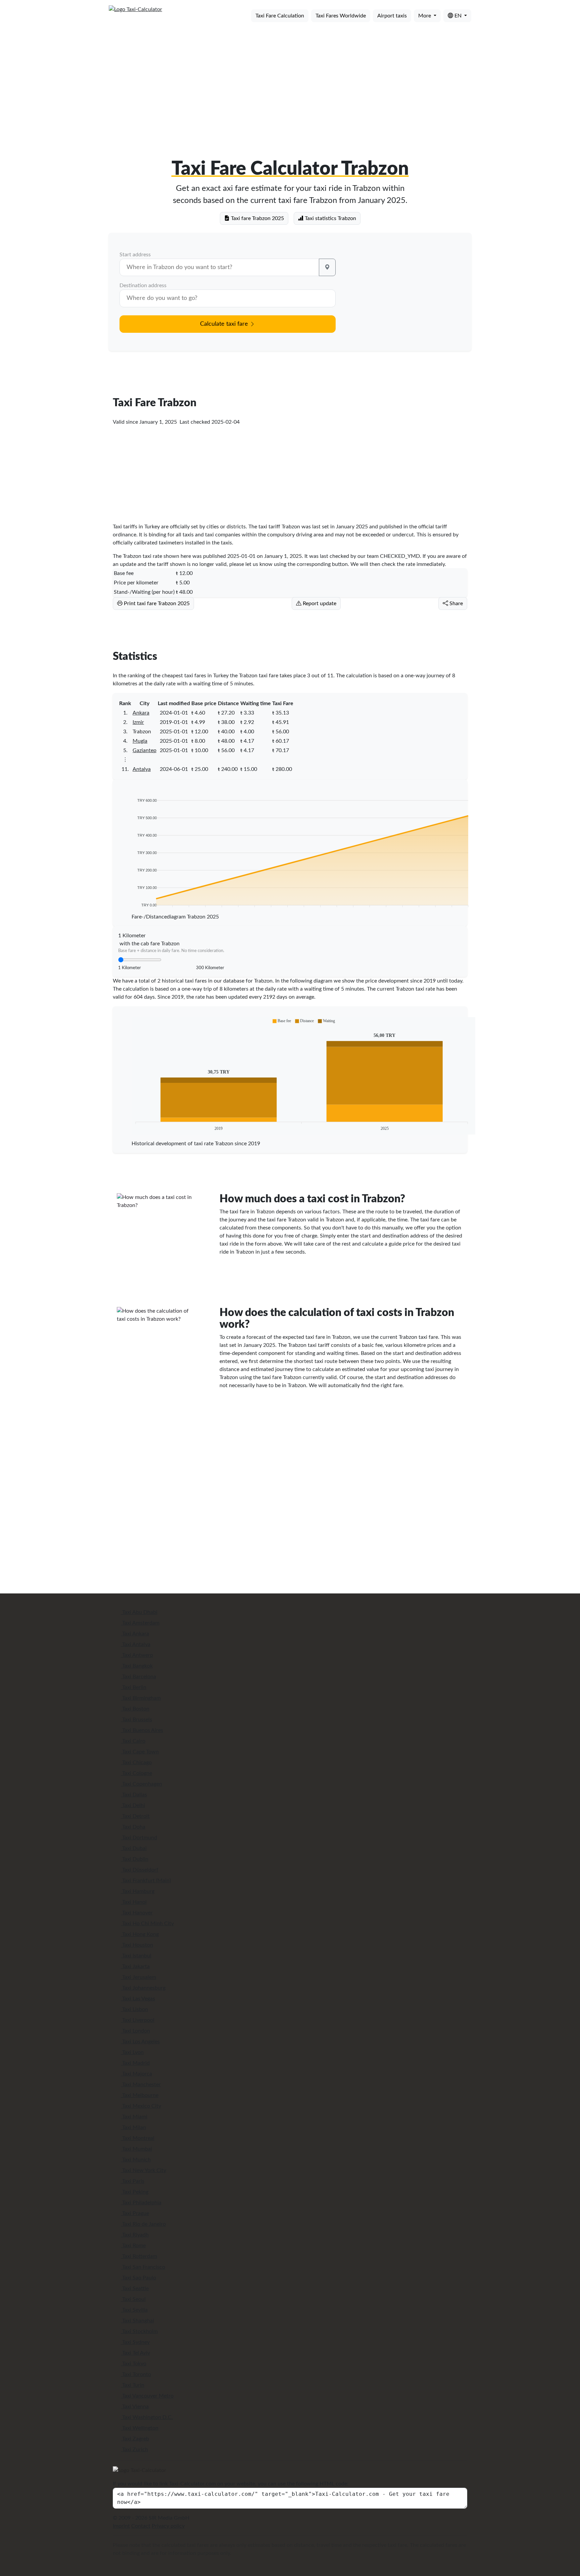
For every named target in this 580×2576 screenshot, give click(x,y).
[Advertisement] (290, 80)
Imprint (121, 2526)
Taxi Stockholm (139, 2331)
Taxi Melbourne (140, 2095)
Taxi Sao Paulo (138, 2278)
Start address (135, 255)
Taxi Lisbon (134, 2009)
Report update (319, 603)
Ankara (141, 713)
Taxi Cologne (136, 1773)
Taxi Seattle (135, 2289)
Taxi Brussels (136, 1720)
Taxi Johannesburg (143, 1988)
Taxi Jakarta (135, 1966)
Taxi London (135, 2031)
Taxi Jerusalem (138, 1977)
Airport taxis (392, 16)
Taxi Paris (133, 2181)
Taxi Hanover (137, 1913)
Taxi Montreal (138, 2138)
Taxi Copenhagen (141, 1784)
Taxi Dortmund (139, 1838)
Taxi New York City (143, 2170)
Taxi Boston (135, 1709)
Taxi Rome (133, 2246)
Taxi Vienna (135, 2407)
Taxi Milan (133, 2127)
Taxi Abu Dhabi (139, 1612)
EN (458, 16)
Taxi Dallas (134, 1795)
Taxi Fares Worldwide (341, 16)
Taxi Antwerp (137, 1655)
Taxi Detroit (135, 1816)
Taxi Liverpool (138, 2020)
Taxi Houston (137, 1945)
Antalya (142, 769)
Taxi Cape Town (140, 1752)
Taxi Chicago (136, 1763)
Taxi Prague (135, 2213)
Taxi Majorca (136, 2074)
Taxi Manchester (141, 2085)
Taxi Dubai (134, 1848)
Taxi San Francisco (143, 2267)
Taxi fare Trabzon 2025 (257, 218)
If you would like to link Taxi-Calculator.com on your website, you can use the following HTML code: (231, 2484)
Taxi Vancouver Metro (147, 2396)
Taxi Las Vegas (138, 1999)
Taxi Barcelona (138, 1677)
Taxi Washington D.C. (147, 2417)
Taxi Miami (134, 2117)
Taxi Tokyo (134, 2364)
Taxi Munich (136, 2160)
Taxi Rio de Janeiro (143, 2224)
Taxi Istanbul (136, 1956)
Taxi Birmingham (141, 1698)
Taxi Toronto (136, 2374)
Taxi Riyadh (135, 2235)
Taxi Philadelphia (141, 2203)
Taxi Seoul (133, 2299)
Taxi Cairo (133, 1741)
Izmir (138, 722)
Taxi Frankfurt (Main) (146, 1881)
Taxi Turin (133, 2385)
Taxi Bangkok (137, 1666)
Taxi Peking (135, 2192)
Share (455, 603)
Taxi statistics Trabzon (330, 218)
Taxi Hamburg (138, 1891)
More (425, 16)
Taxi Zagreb (135, 2439)
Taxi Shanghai (137, 2321)
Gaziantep (144, 750)
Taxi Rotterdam (139, 2256)
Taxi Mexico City (141, 2106)
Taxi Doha (133, 1827)
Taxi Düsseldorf (140, 1870)
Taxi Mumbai (136, 2149)
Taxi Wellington (140, 2428)
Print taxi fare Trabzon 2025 (156, 603)
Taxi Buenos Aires (142, 1730)
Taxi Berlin (134, 1687)
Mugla (140, 741)
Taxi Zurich (134, 2450)
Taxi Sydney (135, 2342)
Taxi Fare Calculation (280, 16)
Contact (141, 2526)
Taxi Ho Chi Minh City (147, 1924)
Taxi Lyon (132, 2052)
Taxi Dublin (135, 1859)
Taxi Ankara (135, 1634)
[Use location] (327, 267)
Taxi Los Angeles (140, 2042)
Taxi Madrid (135, 2063)
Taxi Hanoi (134, 1902)
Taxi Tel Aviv (135, 2353)
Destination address (143, 285)
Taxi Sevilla (134, 2310)
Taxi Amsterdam (140, 1623)
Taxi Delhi (133, 1805)
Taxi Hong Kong (140, 1934)
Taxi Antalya (136, 1644)
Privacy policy (168, 2526)
